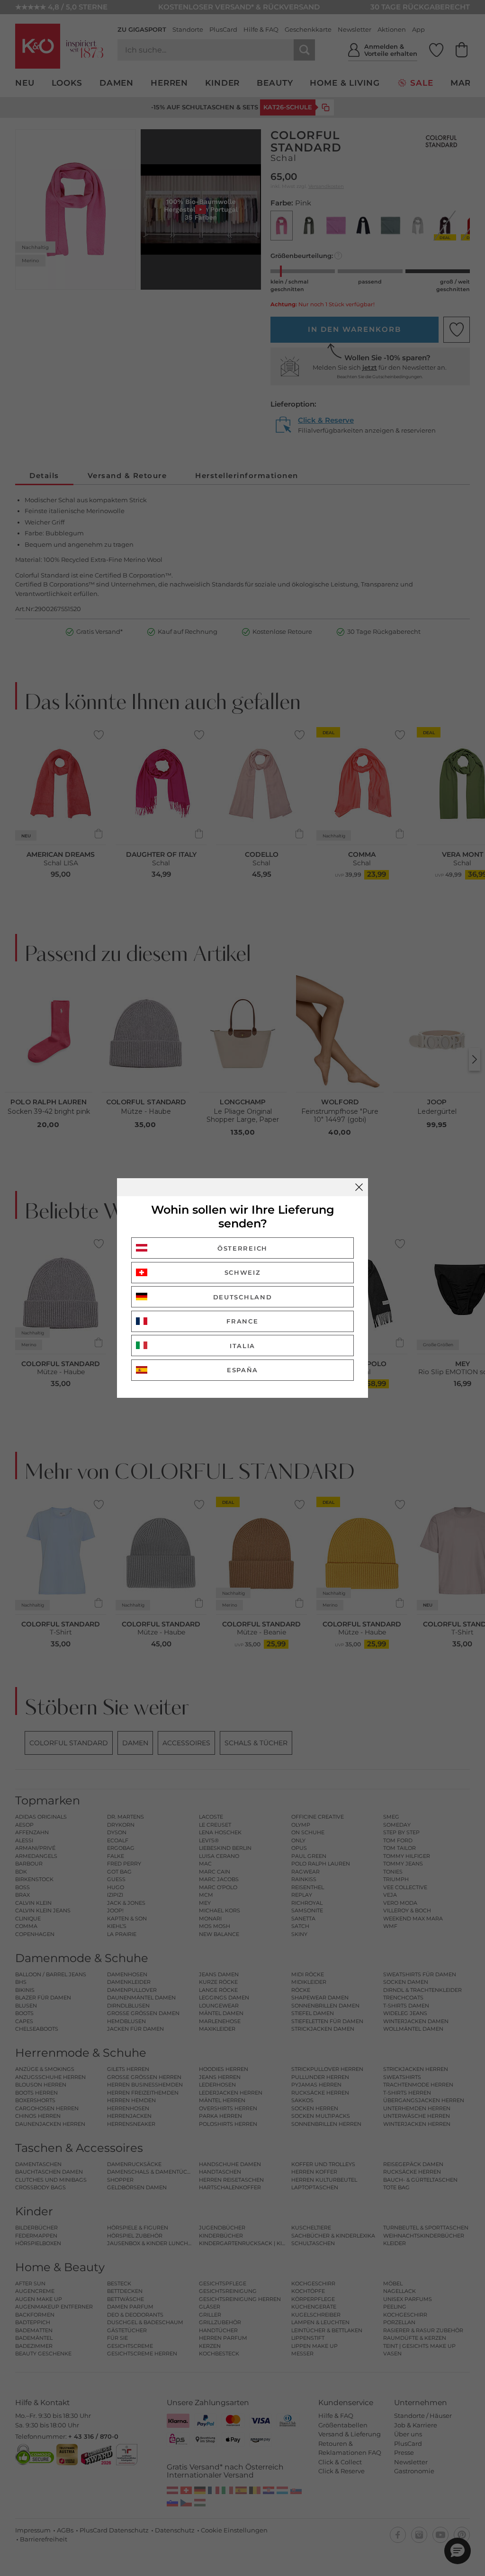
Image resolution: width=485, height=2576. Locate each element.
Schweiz (243, 1272)
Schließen (359, 1187)
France (242, 1321)
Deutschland (243, 1297)
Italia (242, 1346)
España (242, 1370)
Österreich (242, 1248)
